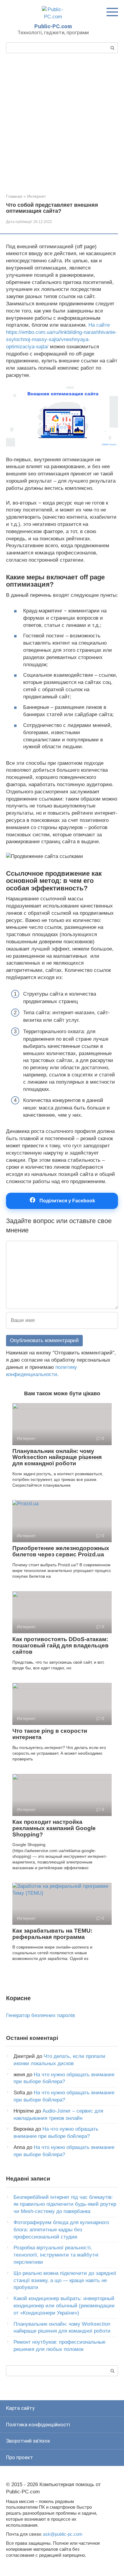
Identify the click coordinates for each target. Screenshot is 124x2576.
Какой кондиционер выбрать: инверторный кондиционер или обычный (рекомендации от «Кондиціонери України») (64, 2306)
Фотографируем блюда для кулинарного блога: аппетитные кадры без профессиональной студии (61, 2230)
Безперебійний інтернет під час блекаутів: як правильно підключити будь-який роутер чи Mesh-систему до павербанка (65, 2204)
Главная (14, 196)
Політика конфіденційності (38, 2425)
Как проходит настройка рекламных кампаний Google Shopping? (54, 1828)
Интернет (36, 196)
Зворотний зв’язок (28, 2441)
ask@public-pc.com (63, 2534)
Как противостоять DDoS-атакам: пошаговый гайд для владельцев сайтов (60, 1645)
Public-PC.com (53, 26)
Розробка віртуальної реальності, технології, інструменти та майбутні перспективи (56, 2255)
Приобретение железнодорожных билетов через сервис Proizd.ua (61, 1551)
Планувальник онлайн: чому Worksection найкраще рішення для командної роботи (57, 1457)
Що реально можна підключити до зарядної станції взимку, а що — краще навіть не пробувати (65, 2280)
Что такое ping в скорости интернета (50, 1734)
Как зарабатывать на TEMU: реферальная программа (52, 1934)
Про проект (20, 2457)
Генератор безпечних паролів (40, 2015)
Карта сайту (20, 2408)
